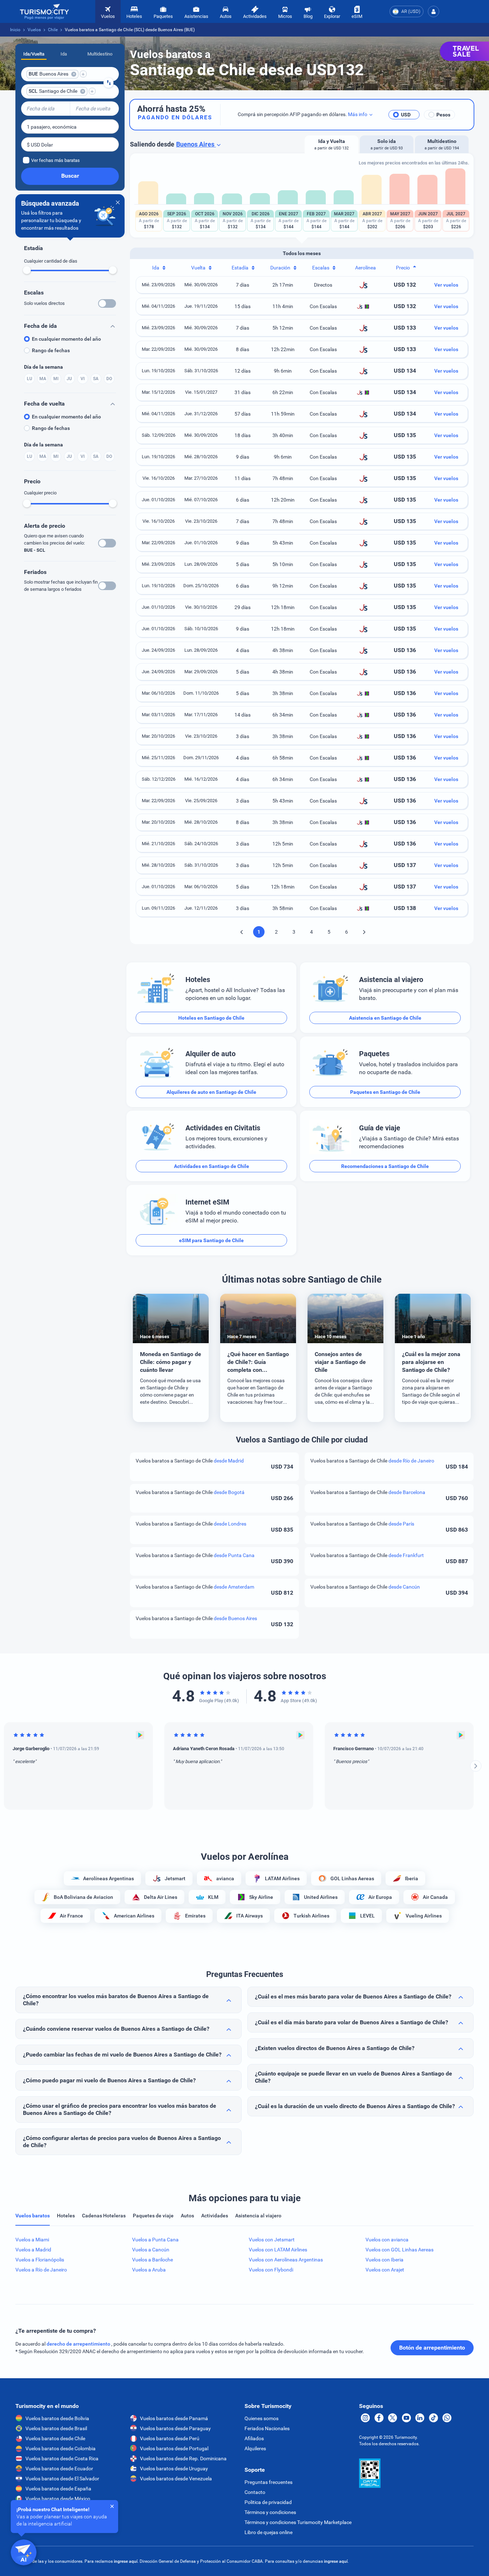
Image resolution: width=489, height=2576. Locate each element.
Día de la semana (43, 367)
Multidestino (100, 54)
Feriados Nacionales (267, 2428)
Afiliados (254, 2438)
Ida (64, 54)
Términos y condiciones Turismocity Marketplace (298, 2522)
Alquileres (255, 2448)
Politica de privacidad (268, 2502)
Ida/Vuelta (34, 54)
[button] (434, 11)
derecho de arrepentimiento (79, 2344)
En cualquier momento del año (66, 339)
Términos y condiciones (270, 2512)
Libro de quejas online (268, 2532)
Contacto (255, 2492)
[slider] (27, 270)
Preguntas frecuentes (268, 2482)
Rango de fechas (51, 350)
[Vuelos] (44, 12)
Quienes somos (262, 2418)
